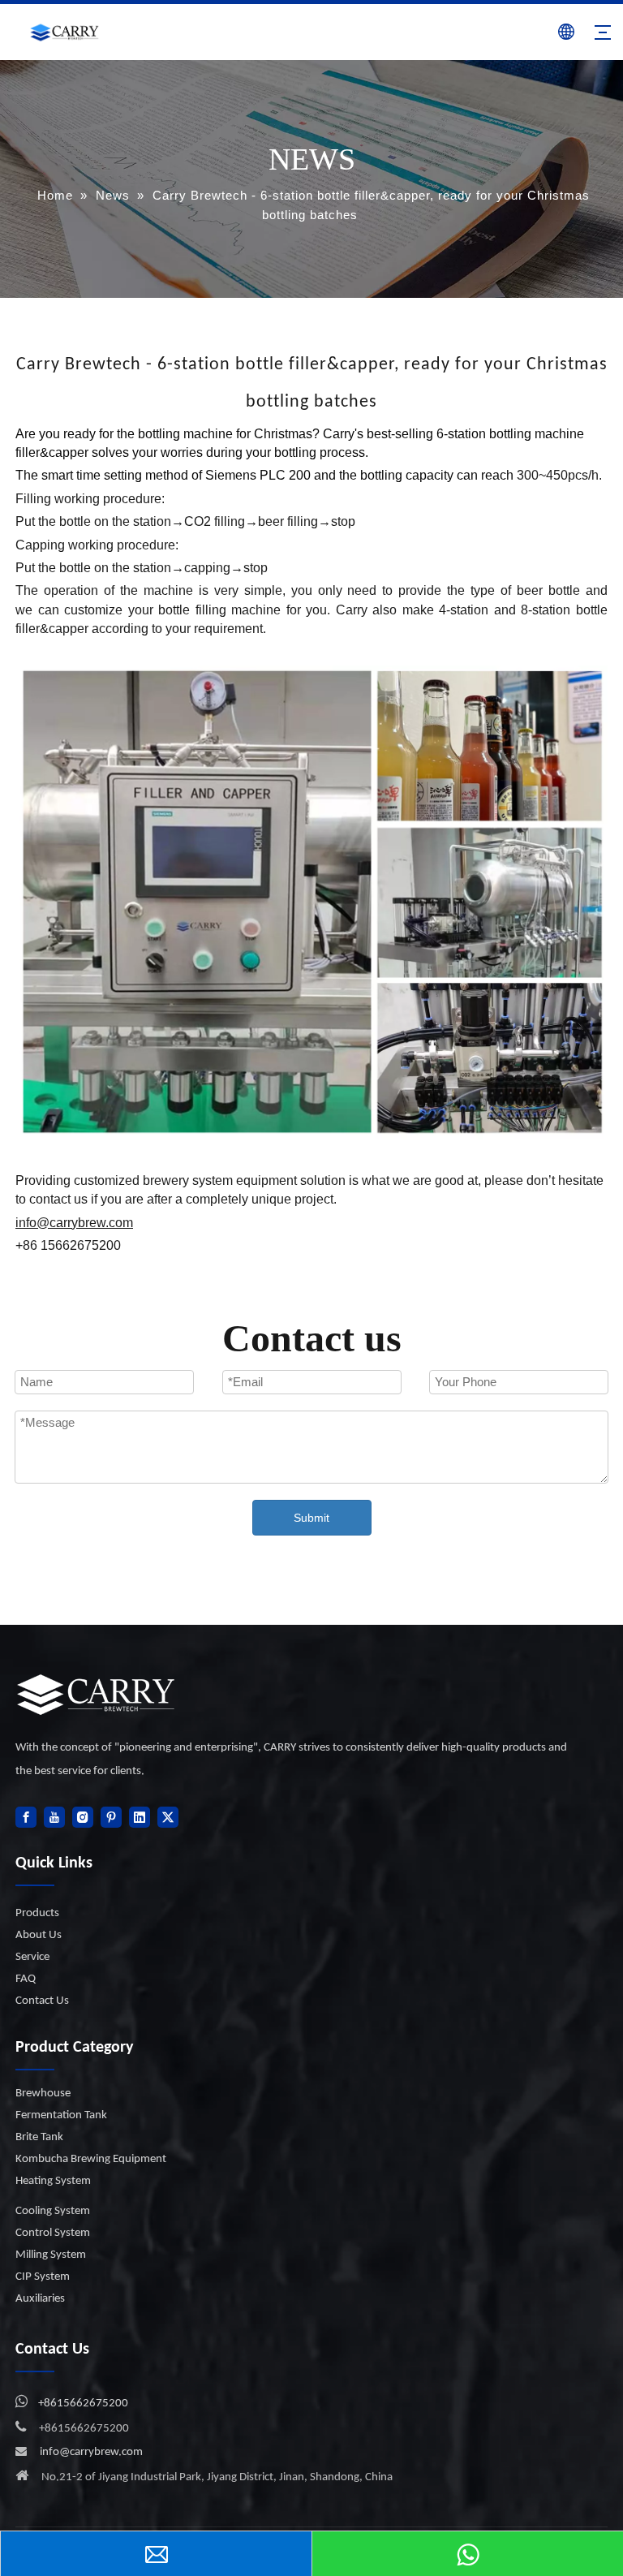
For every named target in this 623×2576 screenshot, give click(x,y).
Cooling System (53, 2211)
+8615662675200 (83, 2404)
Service (32, 1957)
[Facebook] (26, 1817)
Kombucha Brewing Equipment (91, 2159)
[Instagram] (83, 1817)
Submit (311, 1518)
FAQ (26, 1979)
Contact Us (42, 2001)
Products (37, 1913)
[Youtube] (54, 1817)
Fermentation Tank (61, 2115)
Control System (53, 2233)
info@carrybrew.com (91, 2452)
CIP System (43, 2277)
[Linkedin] (140, 1817)
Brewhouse (43, 2094)
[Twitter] (168, 1817)
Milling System (51, 2255)
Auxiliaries (40, 2299)
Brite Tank (39, 2137)
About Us (39, 1935)
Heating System (53, 2181)
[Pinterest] (111, 1817)
